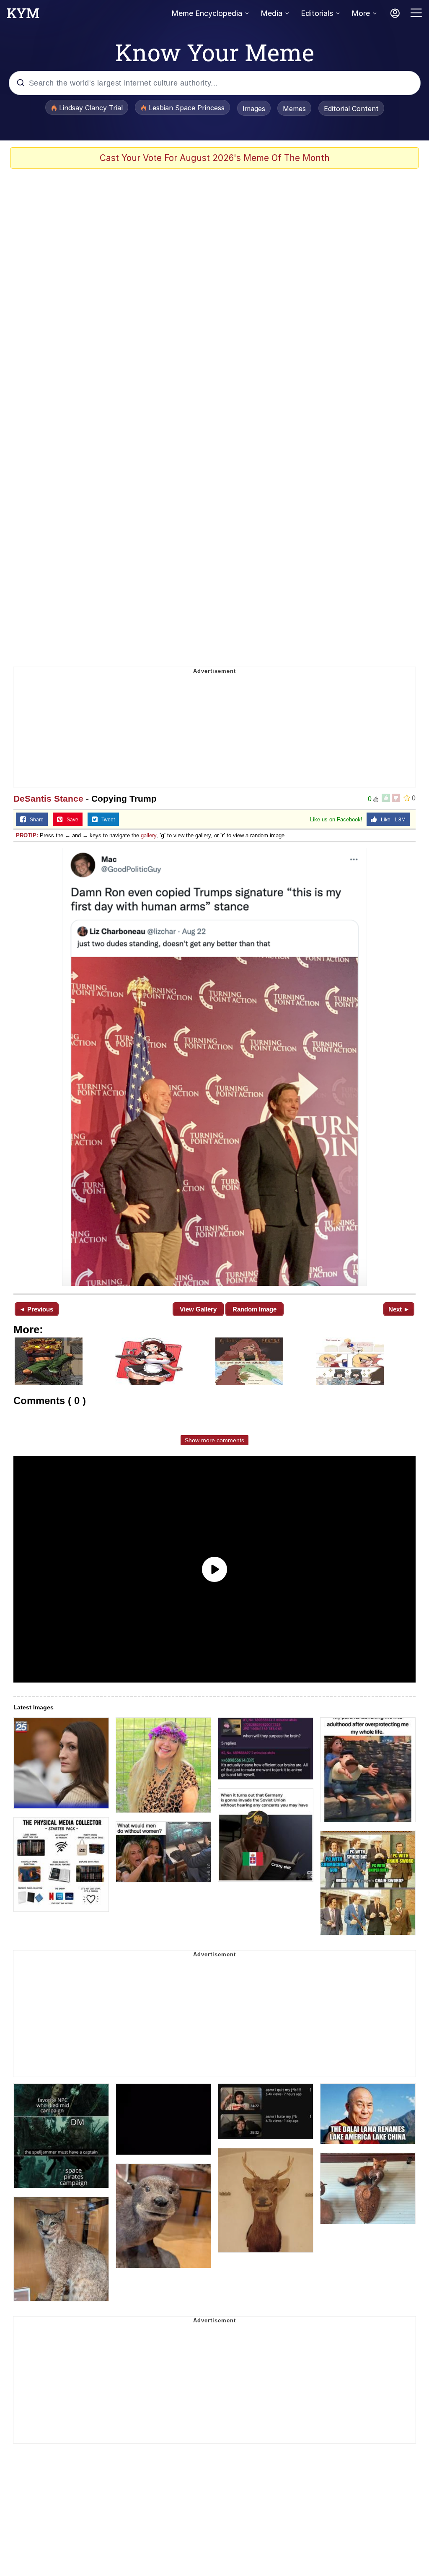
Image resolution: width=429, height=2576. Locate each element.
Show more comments (214, 1440)
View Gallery (198, 1309)
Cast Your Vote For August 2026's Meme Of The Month (215, 158)
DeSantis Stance (48, 799)
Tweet (106, 820)
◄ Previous (36, 1309)
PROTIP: (27, 835)
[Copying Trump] (214, 1067)
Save (71, 820)
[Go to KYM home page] (23, 16)
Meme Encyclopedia (207, 13)
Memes (294, 109)
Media (271, 13)
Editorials (317, 13)
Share (35, 820)
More (361, 13)
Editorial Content (351, 109)
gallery (149, 835)
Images (254, 109)
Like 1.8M (391, 820)
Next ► (399, 1309)
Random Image (255, 1309)
